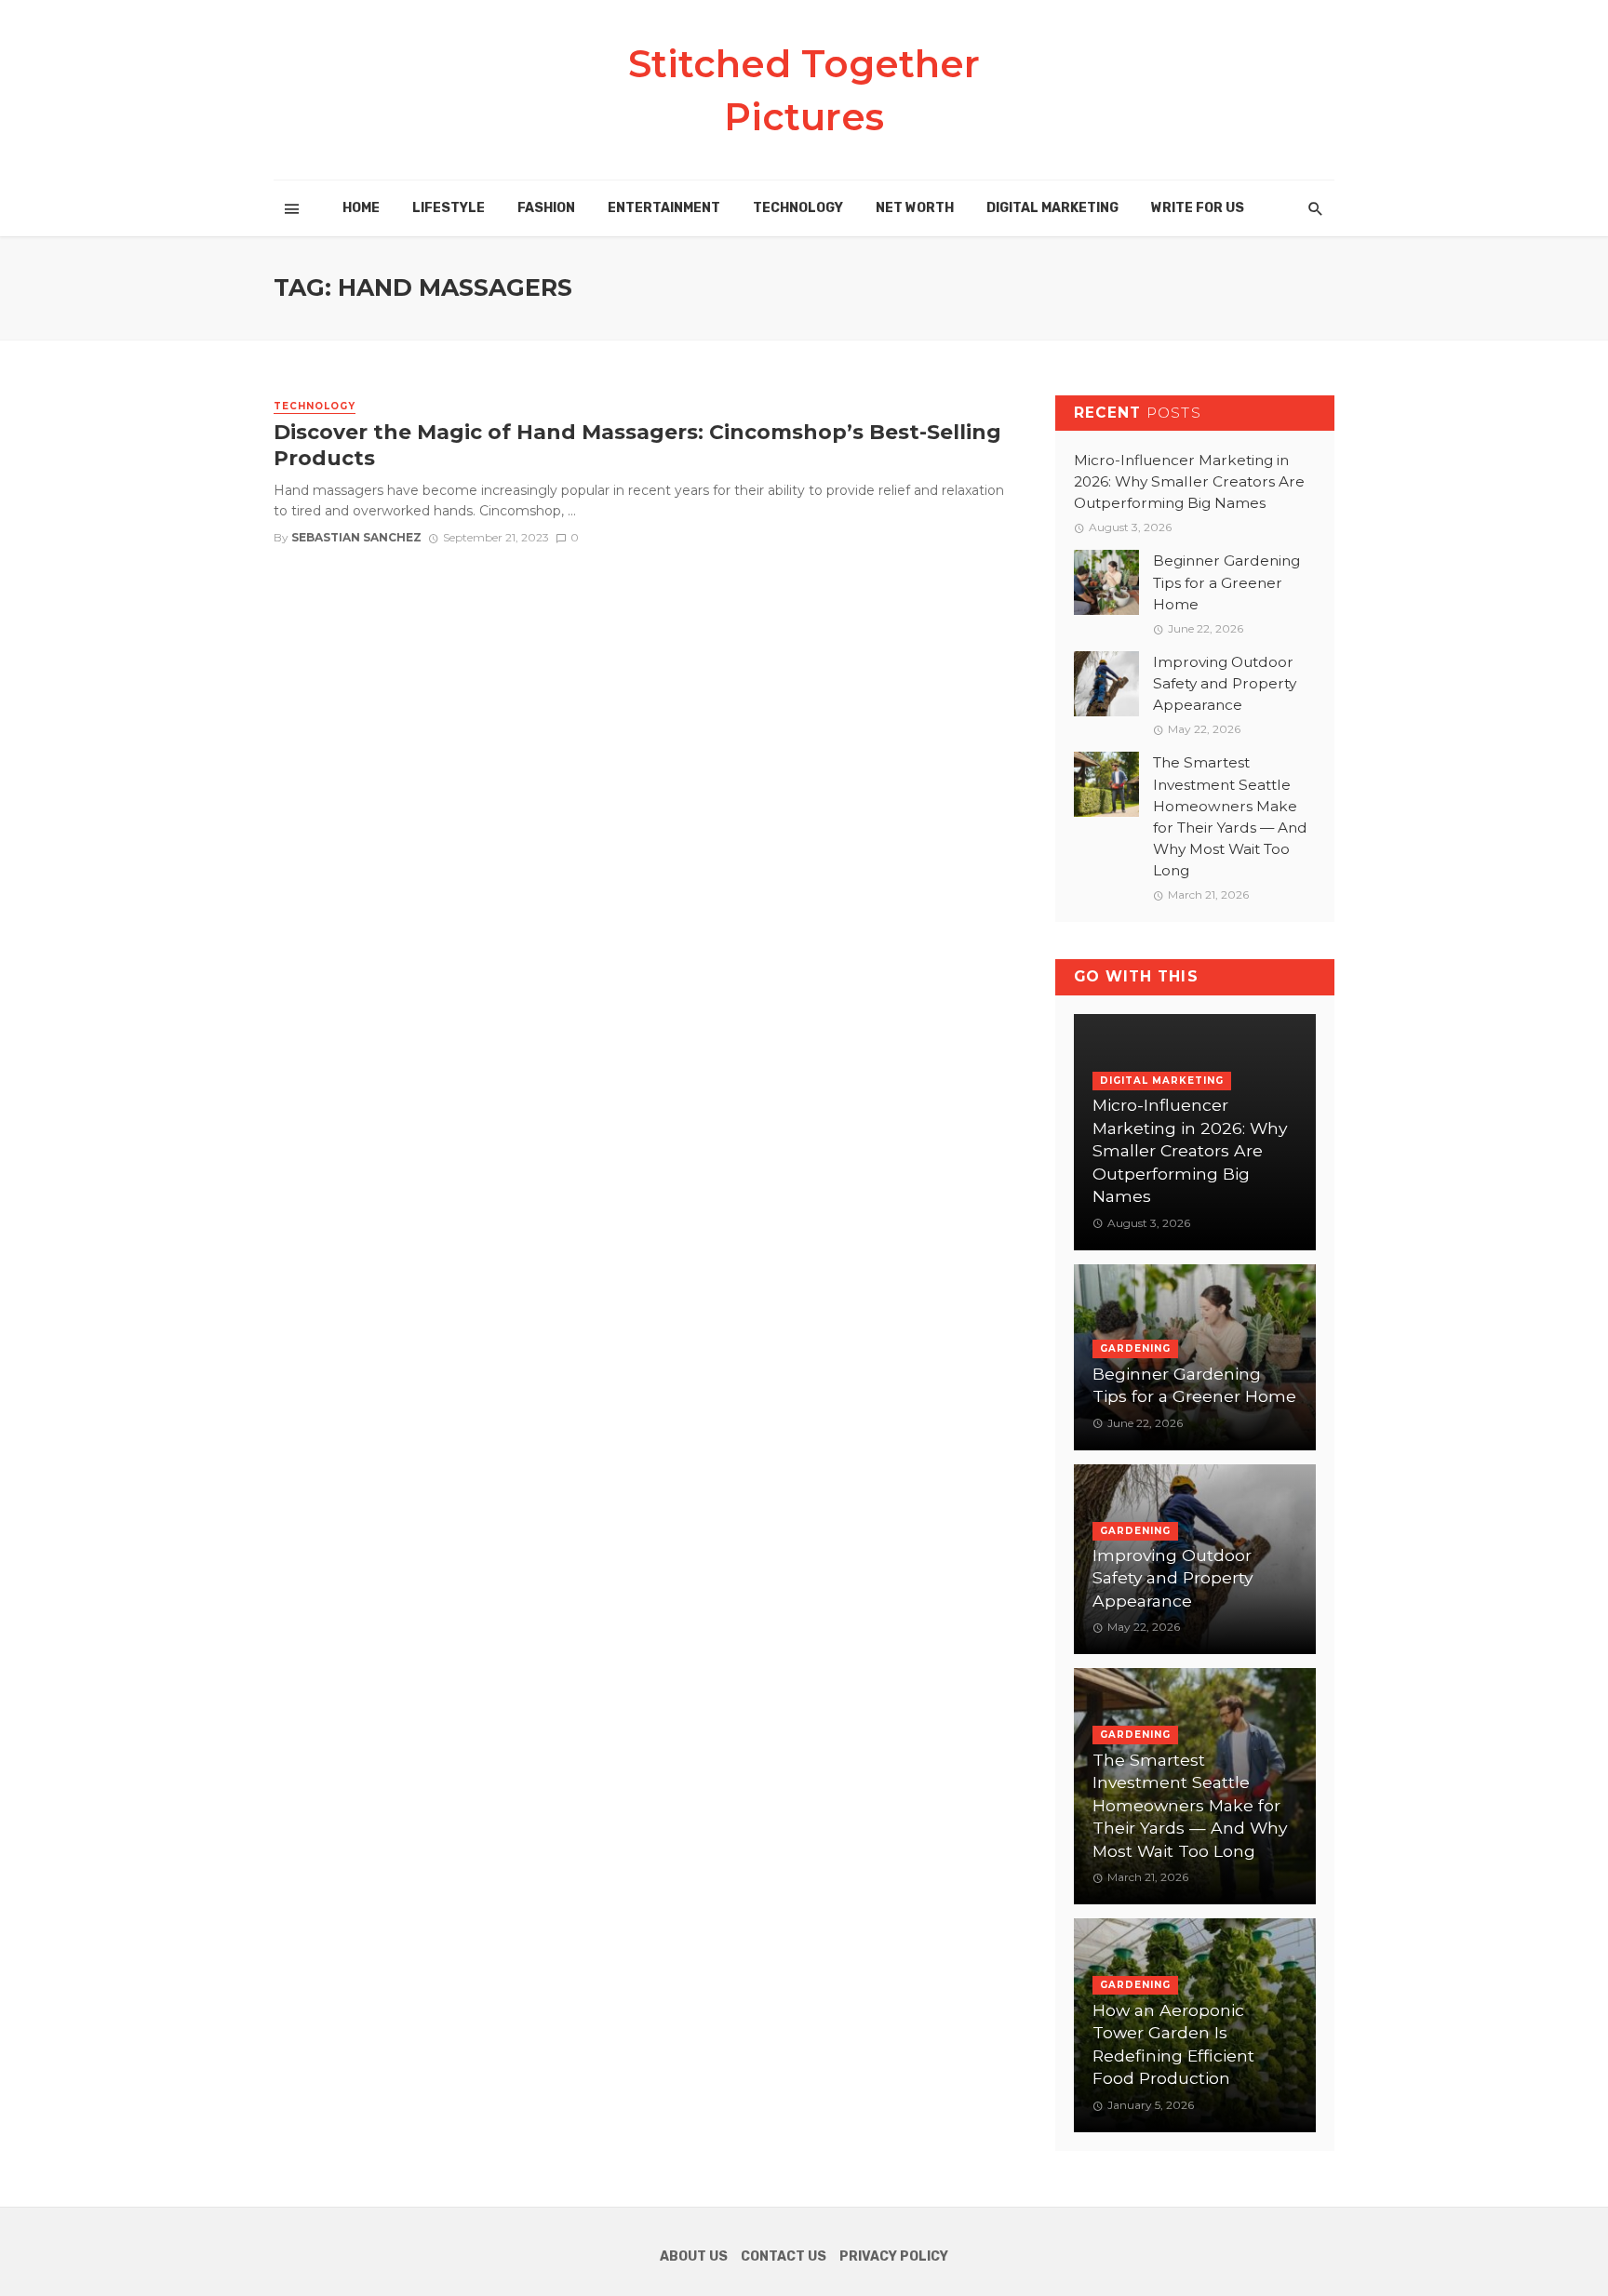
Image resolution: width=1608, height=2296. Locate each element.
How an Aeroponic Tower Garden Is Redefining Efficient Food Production (1173, 2044)
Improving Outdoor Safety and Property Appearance (1225, 683)
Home (361, 208)
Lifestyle (449, 208)
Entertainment (664, 208)
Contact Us (784, 2256)
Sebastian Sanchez (356, 537)
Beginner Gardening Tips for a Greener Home (1226, 582)
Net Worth (915, 208)
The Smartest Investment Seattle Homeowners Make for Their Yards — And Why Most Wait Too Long (1230, 816)
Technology (798, 208)
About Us (694, 2256)
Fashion (546, 208)
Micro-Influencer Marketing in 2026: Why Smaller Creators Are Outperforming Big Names (1189, 481)
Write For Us (1198, 208)
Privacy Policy (894, 2256)
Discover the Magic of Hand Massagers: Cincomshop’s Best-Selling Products (637, 445)
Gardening (1135, 1348)
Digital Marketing (1052, 208)
